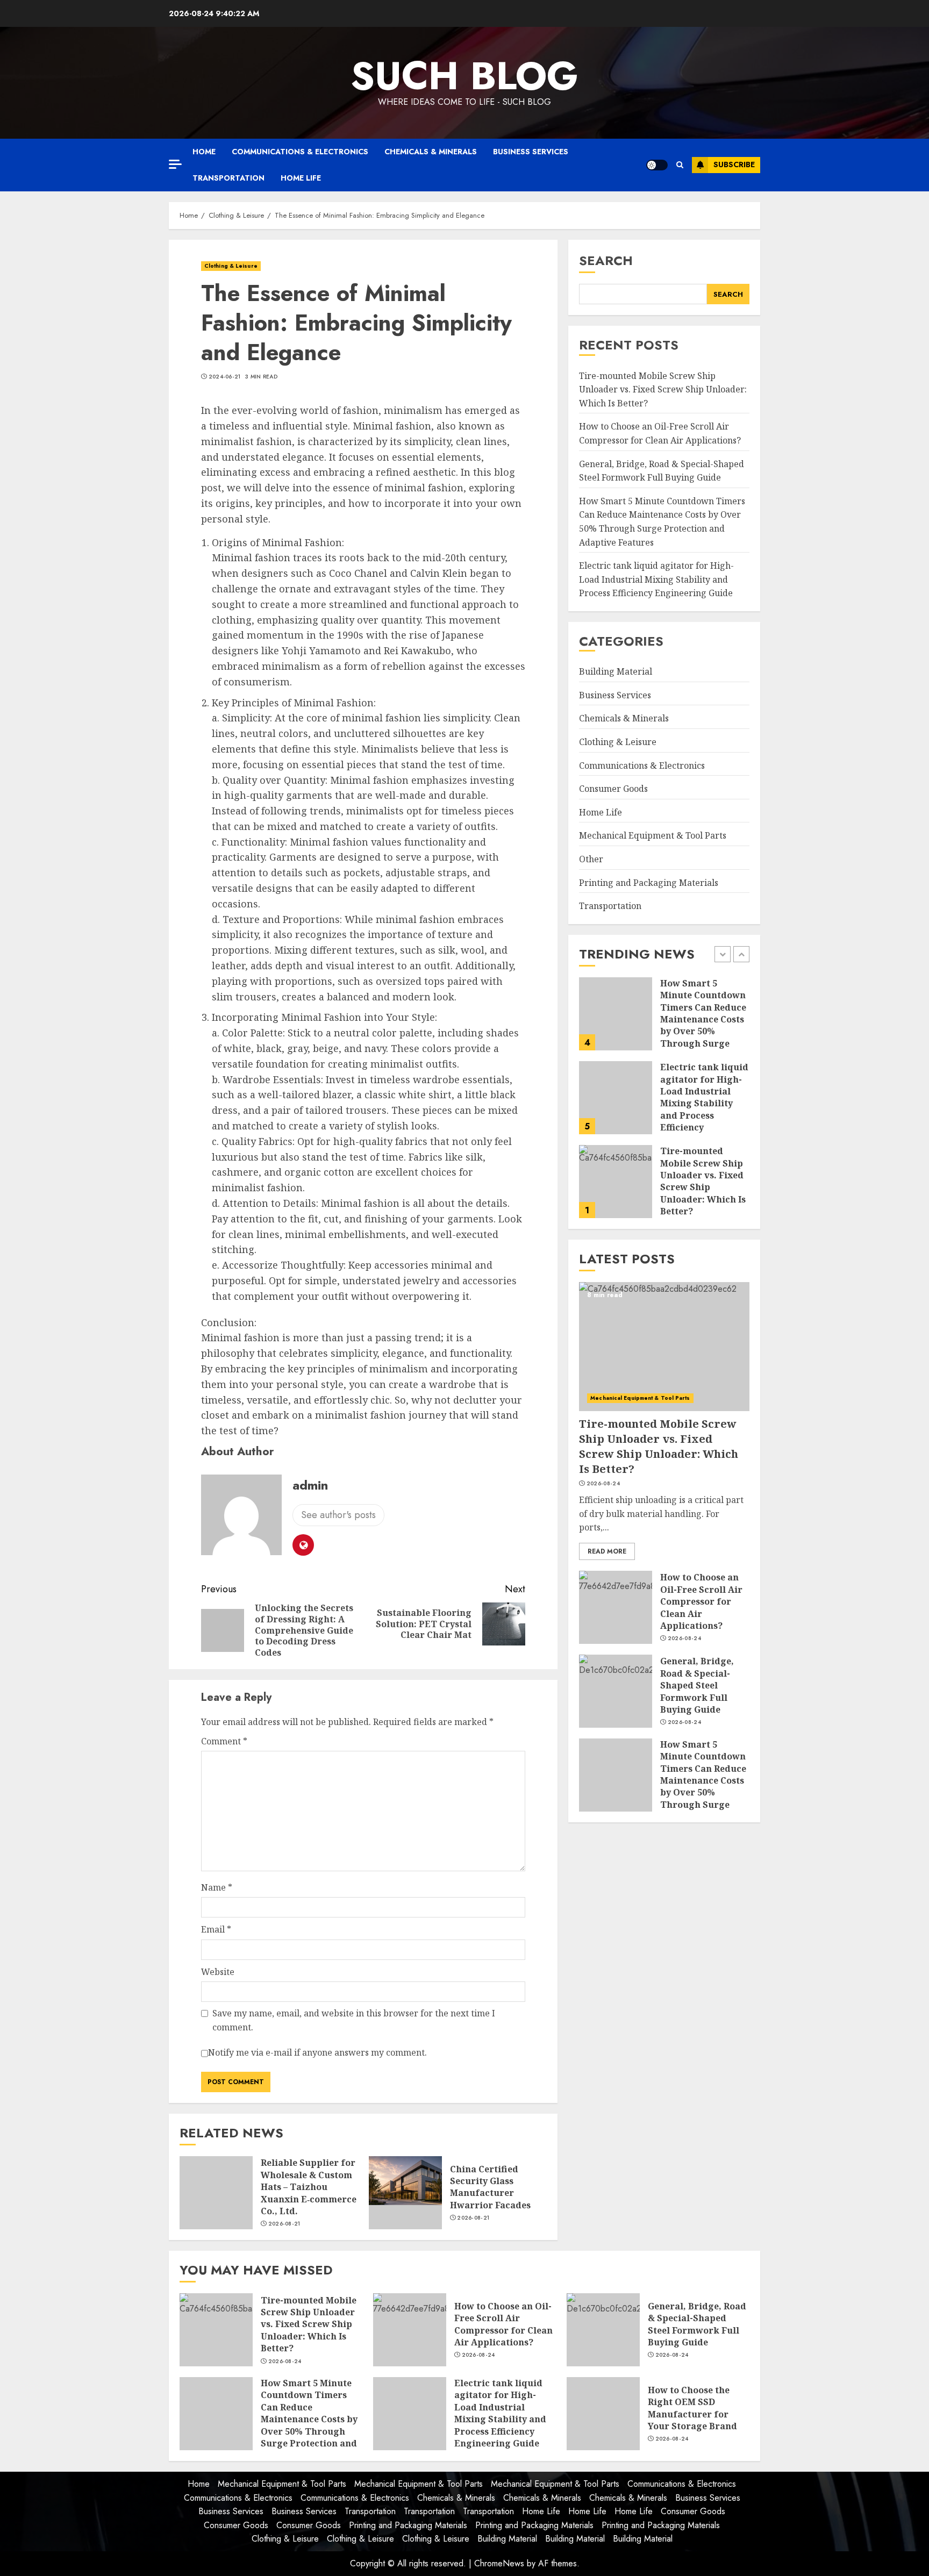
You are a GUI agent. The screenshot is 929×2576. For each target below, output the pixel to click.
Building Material (616, 671)
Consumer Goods (613, 789)
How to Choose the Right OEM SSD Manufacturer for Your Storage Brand (692, 2408)
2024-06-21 (225, 377)
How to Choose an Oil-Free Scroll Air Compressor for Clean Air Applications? (660, 434)
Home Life (301, 178)
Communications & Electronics (300, 152)
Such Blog (464, 76)
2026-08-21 (284, 2224)
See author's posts (338, 1515)
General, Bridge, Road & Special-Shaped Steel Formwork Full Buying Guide (697, 1686)
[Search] (680, 165)
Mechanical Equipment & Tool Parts (653, 836)
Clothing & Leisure (231, 266)
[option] (664, 1019)
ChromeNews (499, 2563)
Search (606, 260)
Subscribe (734, 164)
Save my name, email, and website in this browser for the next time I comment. (354, 2020)
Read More (607, 1551)
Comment (224, 1741)
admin (310, 1485)
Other (591, 859)
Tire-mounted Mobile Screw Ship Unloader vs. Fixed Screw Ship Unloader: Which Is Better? (663, 389)
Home (204, 152)
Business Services (531, 152)
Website (218, 1972)
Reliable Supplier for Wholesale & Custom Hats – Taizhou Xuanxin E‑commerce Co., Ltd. (309, 2187)
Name (217, 1887)
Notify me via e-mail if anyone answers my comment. (317, 2052)
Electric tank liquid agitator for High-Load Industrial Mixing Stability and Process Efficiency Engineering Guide (656, 580)
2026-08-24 (684, 1213)
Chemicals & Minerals (431, 152)
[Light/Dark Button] (657, 165)
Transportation (228, 178)
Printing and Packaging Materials (649, 883)
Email (216, 1929)
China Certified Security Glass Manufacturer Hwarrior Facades (490, 2187)
